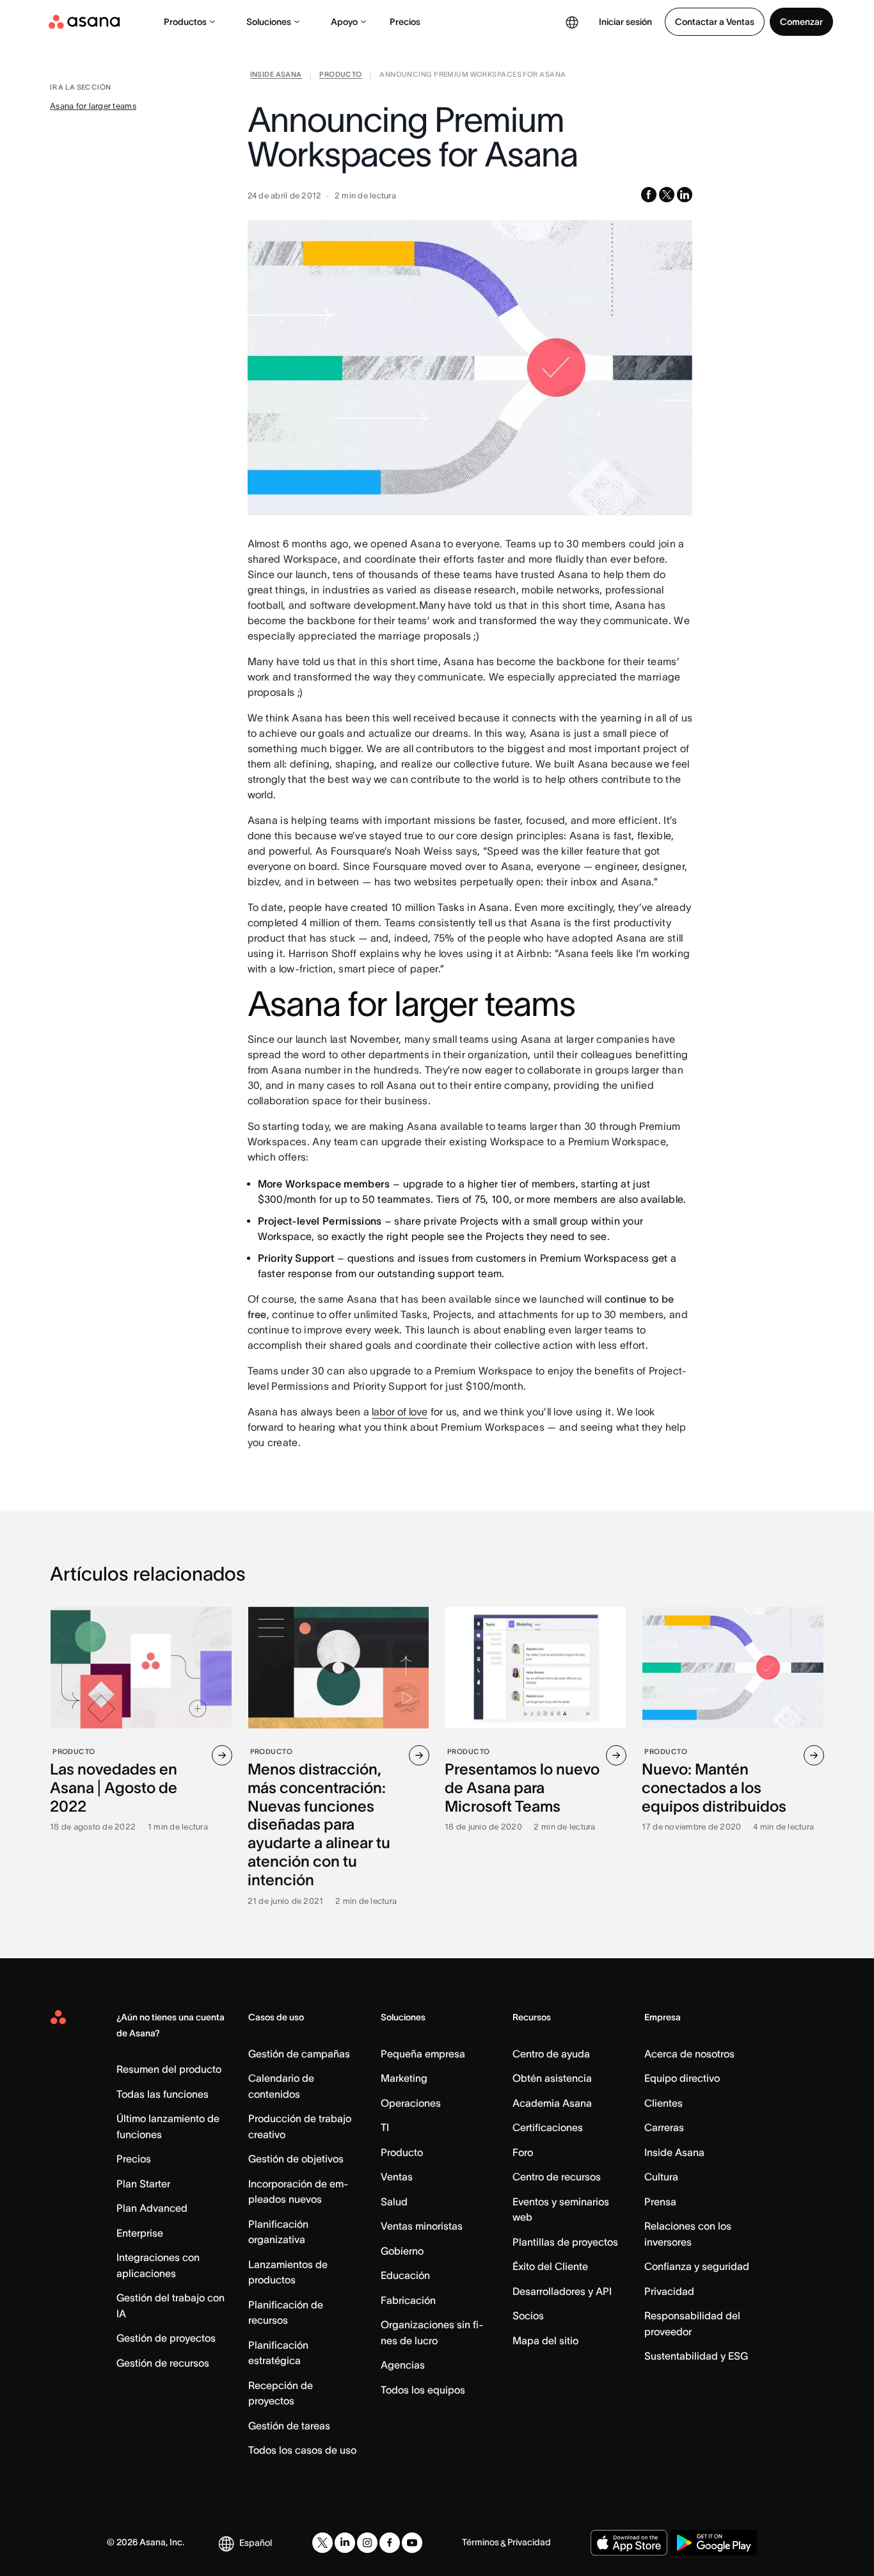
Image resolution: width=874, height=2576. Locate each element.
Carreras (664, 2127)
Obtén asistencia (552, 2078)
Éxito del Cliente (550, 2266)
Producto (402, 2152)
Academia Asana (552, 2103)
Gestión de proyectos (166, 2338)
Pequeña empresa (423, 2054)
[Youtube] (412, 2543)
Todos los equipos (423, 2390)
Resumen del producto (169, 2069)
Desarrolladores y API (562, 2291)
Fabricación (408, 2300)
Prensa (660, 2202)
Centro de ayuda (551, 2054)
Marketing (404, 2078)
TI (385, 2127)
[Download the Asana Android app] (714, 2543)
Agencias (403, 2365)
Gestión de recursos (163, 2363)
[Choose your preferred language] (572, 22)
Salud (394, 2202)
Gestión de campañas (299, 2054)
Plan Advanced (152, 2208)
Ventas (397, 2177)
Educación (405, 2275)
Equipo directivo (682, 2078)
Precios (405, 22)
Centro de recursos (557, 2177)
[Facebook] (390, 2543)
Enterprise (140, 2233)
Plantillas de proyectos (565, 2242)
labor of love (400, 1412)
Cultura (661, 2177)
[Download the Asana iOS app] (629, 2543)
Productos (185, 22)
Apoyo (344, 22)
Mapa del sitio (545, 2340)
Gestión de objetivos (296, 2159)
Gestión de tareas (289, 2426)
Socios (528, 2315)
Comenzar (801, 22)
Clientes (663, 2103)
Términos (481, 2542)
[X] (322, 2543)
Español (256, 2543)
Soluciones (269, 22)
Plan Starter (143, 2184)
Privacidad (669, 2291)
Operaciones (411, 2103)
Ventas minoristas (422, 2226)
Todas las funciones (163, 2094)
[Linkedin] (345, 2543)
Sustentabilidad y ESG (696, 2356)
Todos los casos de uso (302, 2450)
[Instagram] (367, 2543)
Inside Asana (674, 2152)
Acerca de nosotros (689, 2054)
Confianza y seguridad (697, 2266)
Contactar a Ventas (715, 22)
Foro (523, 2152)
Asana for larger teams (93, 106)
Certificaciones (548, 2127)
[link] (276, 77)
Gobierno (402, 2251)
